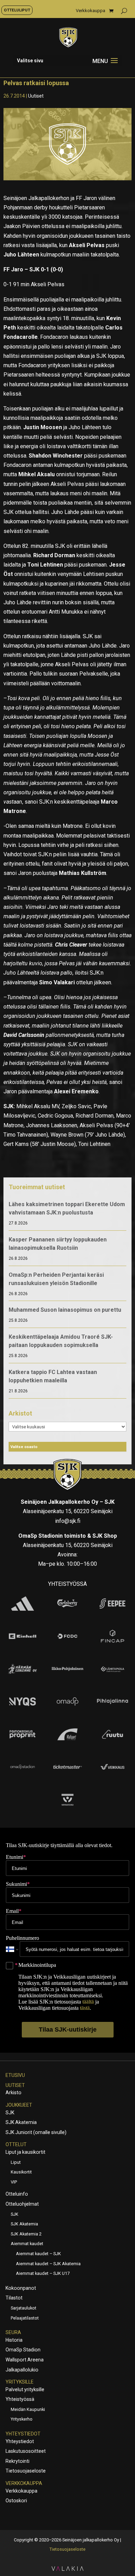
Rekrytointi (17, 2461)
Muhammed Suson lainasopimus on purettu (65, 1310)
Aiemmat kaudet (27, 2244)
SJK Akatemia (21, 2122)
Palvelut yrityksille (25, 2389)
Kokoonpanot (21, 2288)
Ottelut (16, 2144)
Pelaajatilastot (25, 2318)
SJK (10, 2113)
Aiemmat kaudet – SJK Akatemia (48, 2264)
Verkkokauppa (91, 11)
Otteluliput (17, 10)
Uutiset (36, 96)
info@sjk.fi (68, 1521)
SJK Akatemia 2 (26, 2234)
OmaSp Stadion (23, 2350)
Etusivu (15, 2075)
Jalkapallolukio (22, 2370)
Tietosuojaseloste (26, 2471)
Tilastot (14, 2298)
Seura (13, 2332)
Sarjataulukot (24, 2308)
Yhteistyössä (20, 2399)
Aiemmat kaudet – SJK (38, 2254)
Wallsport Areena (25, 2360)
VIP (14, 2182)
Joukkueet (19, 2105)
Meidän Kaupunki (28, 2409)
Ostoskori (16, 2501)
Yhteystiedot (23, 2434)
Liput (16, 2162)
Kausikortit (21, 2172)
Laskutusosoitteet (26, 2451)
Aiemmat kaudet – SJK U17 (43, 2273)
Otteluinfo (17, 2194)
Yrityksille (20, 2382)
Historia (14, 2340)
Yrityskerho (22, 2419)
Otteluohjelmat (22, 2204)
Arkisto (13, 2093)
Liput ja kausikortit (25, 2152)
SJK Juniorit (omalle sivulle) (36, 2132)
